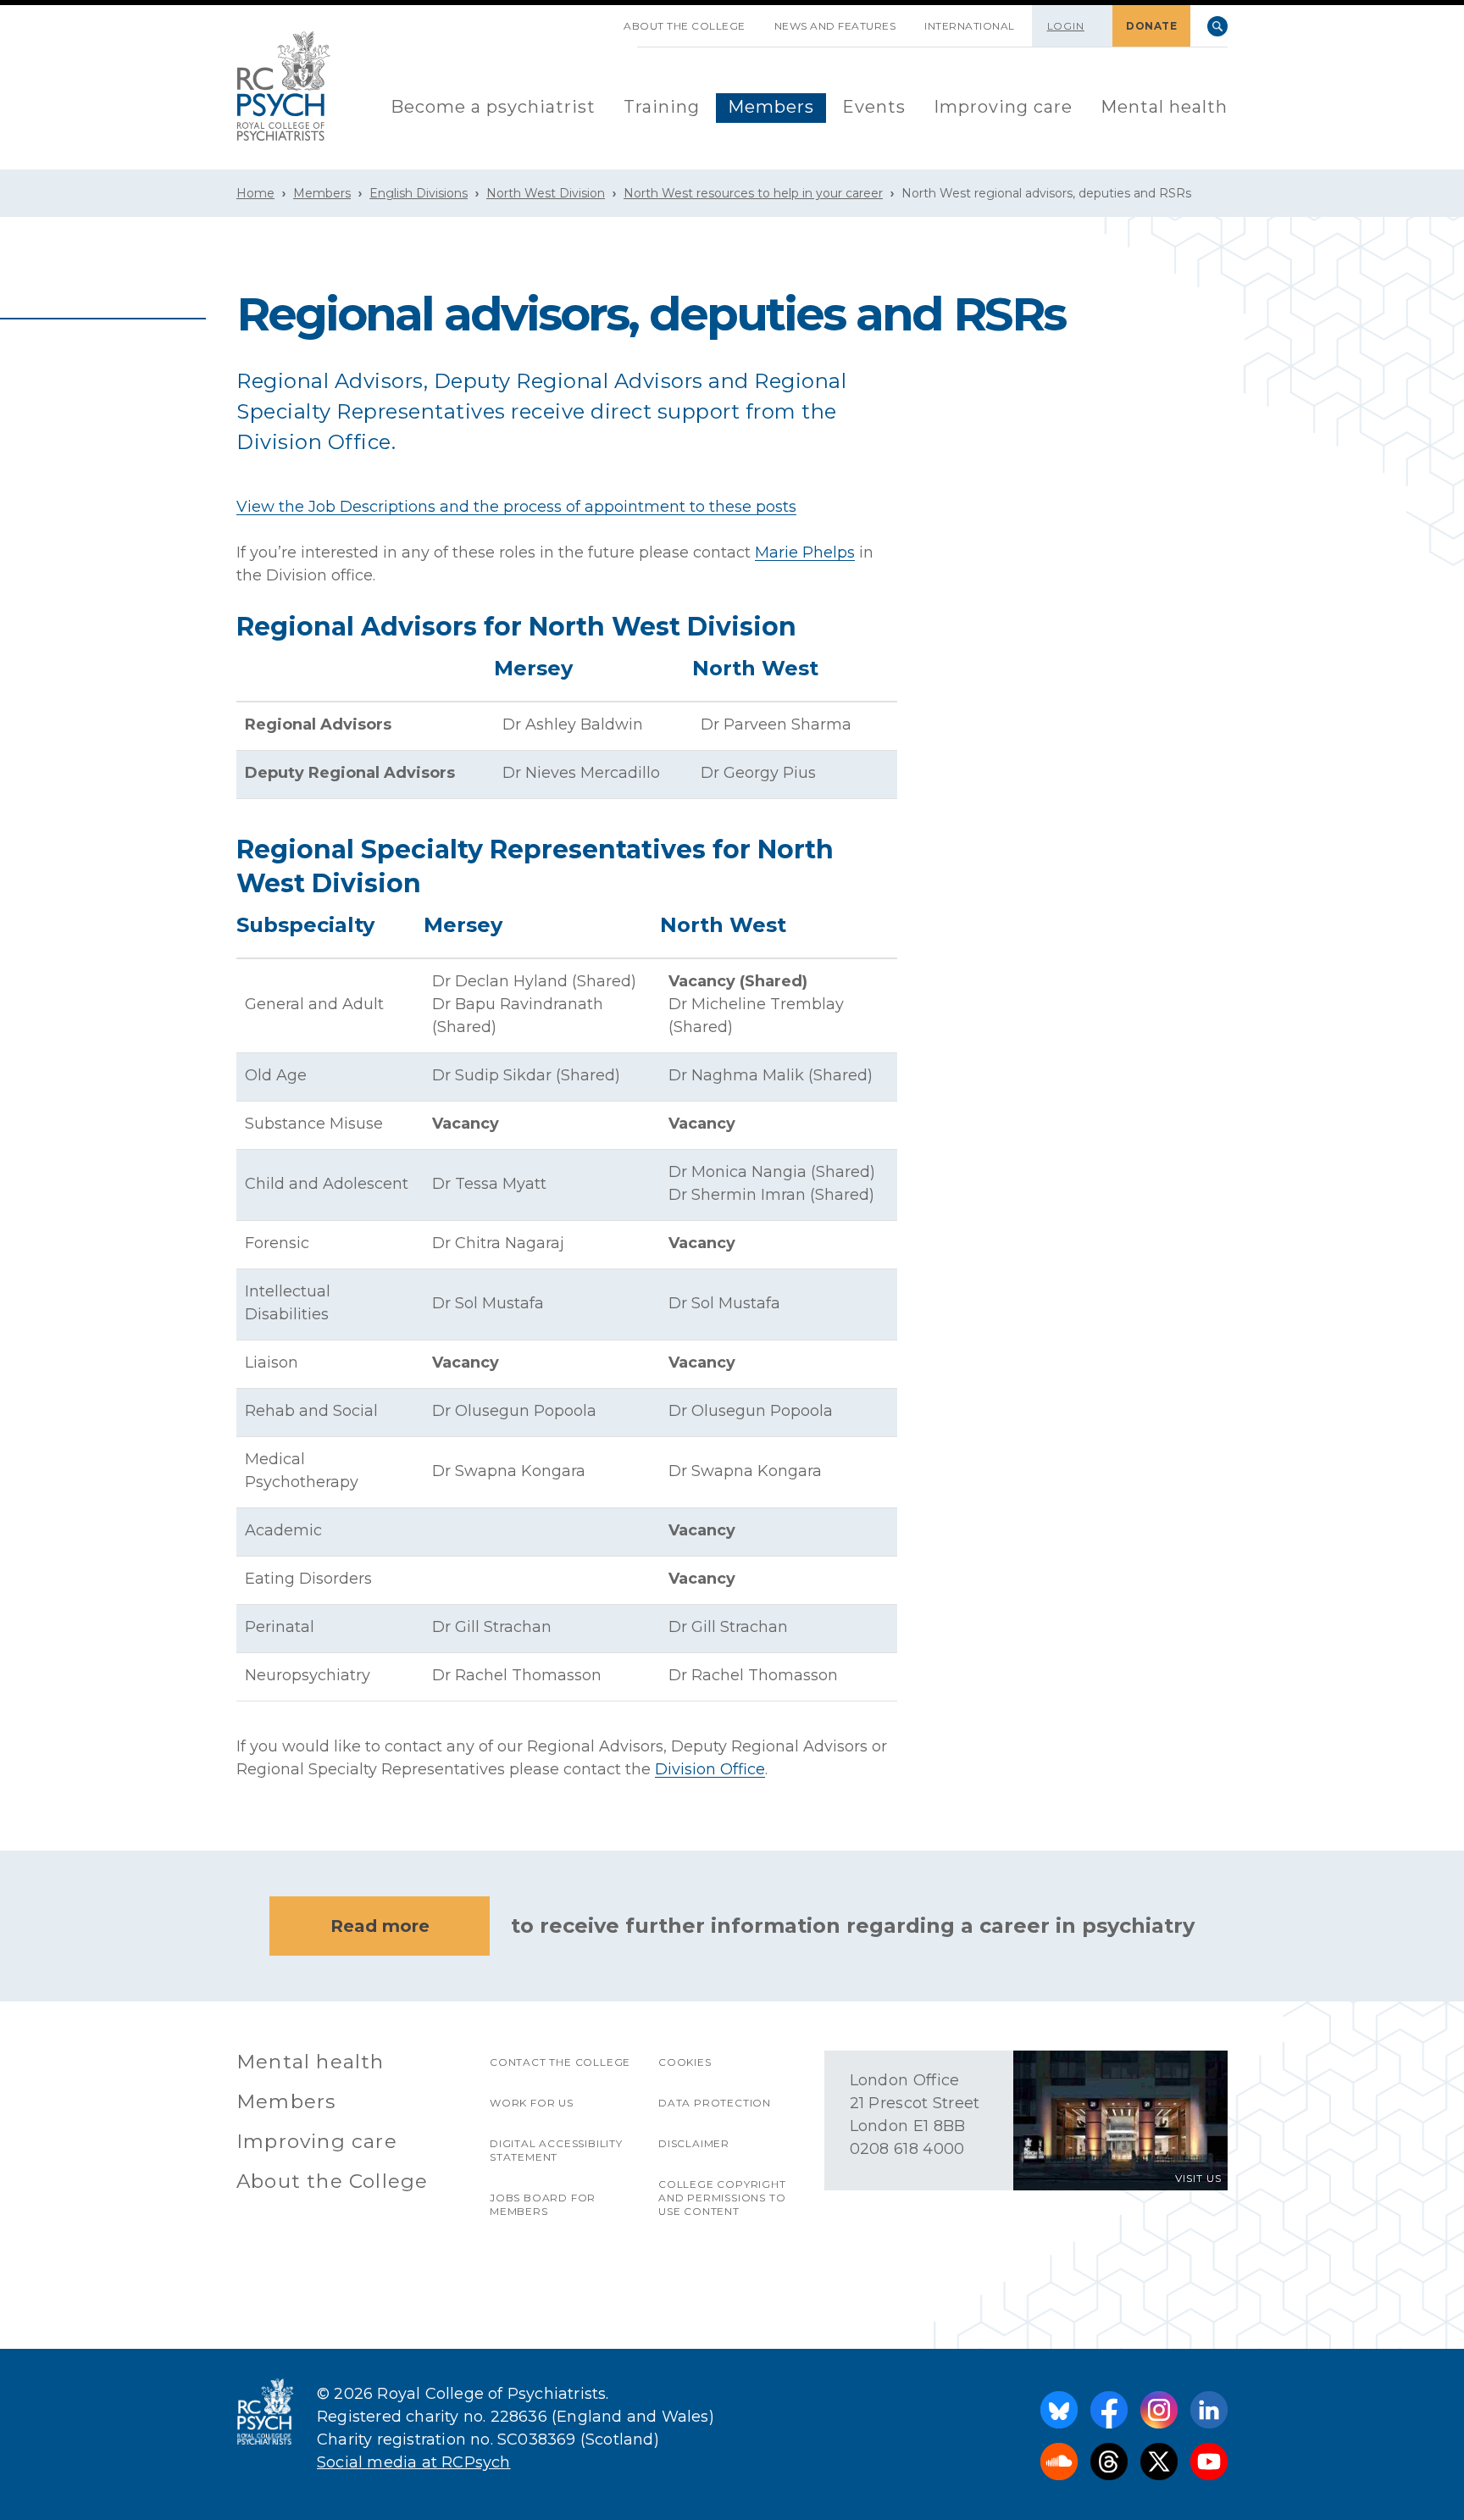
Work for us (532, 2103)
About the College (685, 26)
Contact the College (560, 2062)
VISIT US (1198, 2178)
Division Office (710, 1769)
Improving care (1003, 107)
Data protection (715, 2103)
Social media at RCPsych (414, 2462)
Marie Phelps (805, 552)
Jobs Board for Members (543, 2204)
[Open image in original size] (284, 86)
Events (874, 107)
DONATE (1151, 26)
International (970, 26)
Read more (380, 1926)
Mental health (1164, 107)
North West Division (546, 193)
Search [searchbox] (1217, 26)
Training (662, 107)
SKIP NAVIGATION (595, 19)
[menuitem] (493, 108)
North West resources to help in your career (753, 193)
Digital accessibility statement (556, 2150)
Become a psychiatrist (493, 107)
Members (771, 107)
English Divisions (419, 193)
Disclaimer (694, 2143)
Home (255, 193)
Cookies (685, 2062)
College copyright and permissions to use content (722, 2198)
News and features (835, 26)
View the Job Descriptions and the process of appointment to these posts (516, 507)
